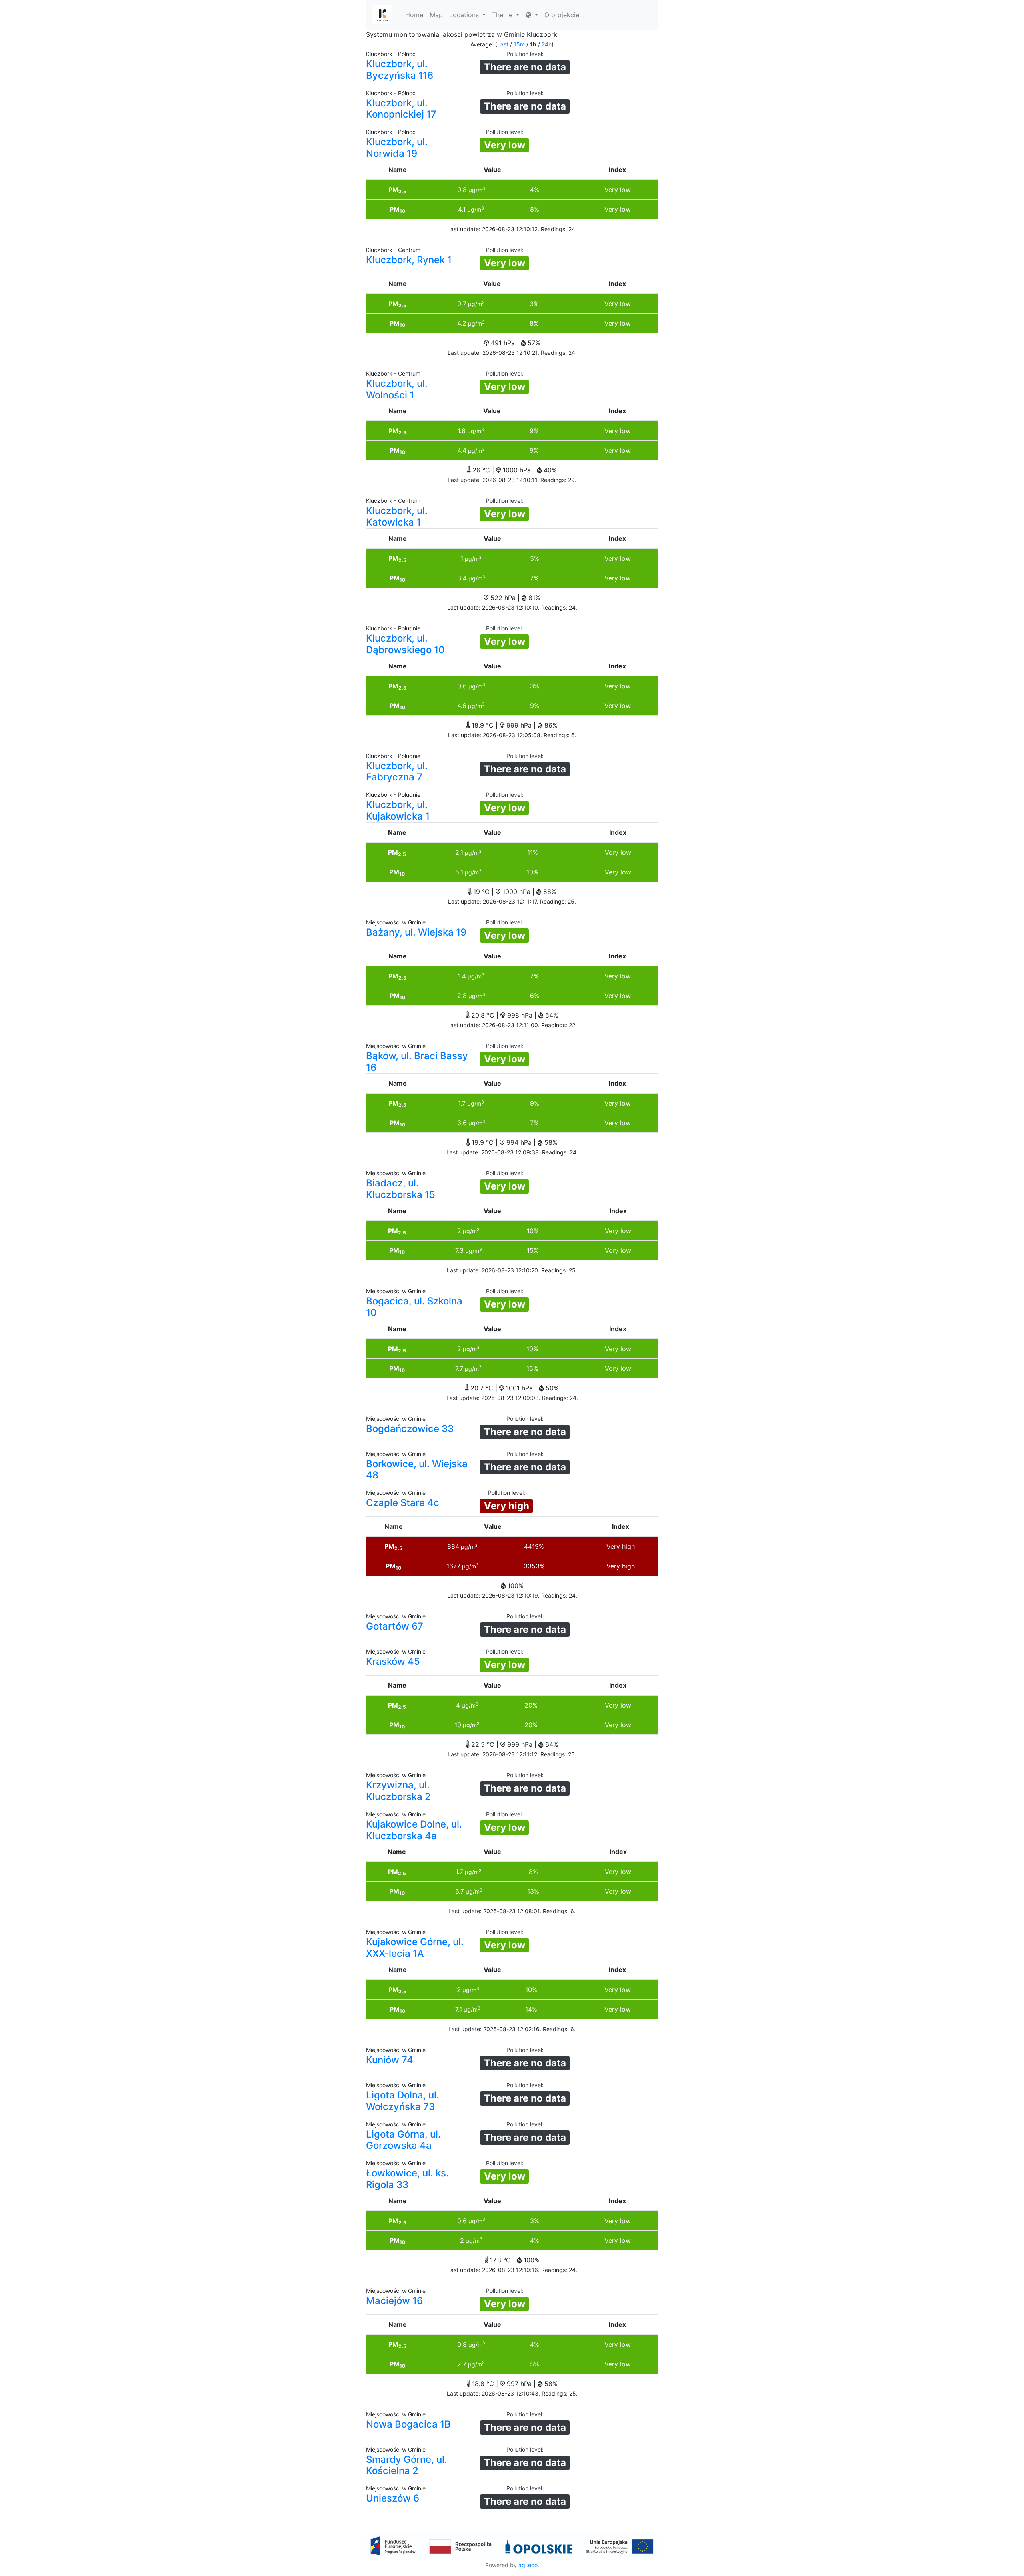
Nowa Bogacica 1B (408, 2424)
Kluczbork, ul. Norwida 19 (397, 148)
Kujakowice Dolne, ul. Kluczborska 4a (414, 1830)
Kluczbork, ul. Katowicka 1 (397, 516)
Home (414, 15)
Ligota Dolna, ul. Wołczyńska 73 (403, 2101)
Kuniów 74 (390, 2060)
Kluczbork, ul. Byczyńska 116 (400, 70)
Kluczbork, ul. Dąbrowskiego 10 (405, 644)
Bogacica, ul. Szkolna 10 (414, 1307)
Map (436, 15)
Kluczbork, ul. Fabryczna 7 (397, 772)
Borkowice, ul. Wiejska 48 (417, 1470)
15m (519, 44)
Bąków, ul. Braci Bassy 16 (417, 1062)
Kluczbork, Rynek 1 (409, 260)
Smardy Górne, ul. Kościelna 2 (407, 2465)
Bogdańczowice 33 (410, 1429)
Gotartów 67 (395, 1626)
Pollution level (524, 54)
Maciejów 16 (394, 2301)
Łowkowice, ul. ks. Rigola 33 (407, 2179)
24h (547, 44)
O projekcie (562, 15)
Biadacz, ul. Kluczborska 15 (401, 1189)
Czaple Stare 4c (403, 1503)
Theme (503, 15)
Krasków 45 (393, 1661)
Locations (465, 15)
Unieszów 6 (393, 2498)
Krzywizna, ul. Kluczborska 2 (398, 1791)
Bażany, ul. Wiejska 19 (416, 932)
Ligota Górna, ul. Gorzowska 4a (403, 2140)
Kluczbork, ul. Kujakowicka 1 (398, 810)
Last (503, 44)
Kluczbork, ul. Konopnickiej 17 (401, 109)
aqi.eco (528, 2565)
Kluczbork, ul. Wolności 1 (397, 389)
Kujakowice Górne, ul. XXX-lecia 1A (415, 1948)
